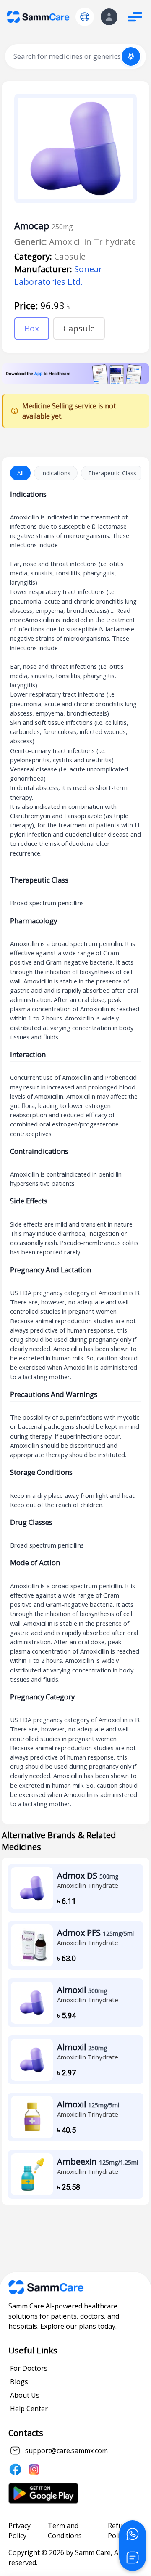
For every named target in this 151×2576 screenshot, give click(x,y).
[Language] (85, 17)
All (20, 473)
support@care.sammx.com (66, 2451)
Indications (56, 473)
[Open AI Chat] (133, 2557)
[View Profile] (109, 17)
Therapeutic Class (112, 473)
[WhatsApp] (133, 2534)
